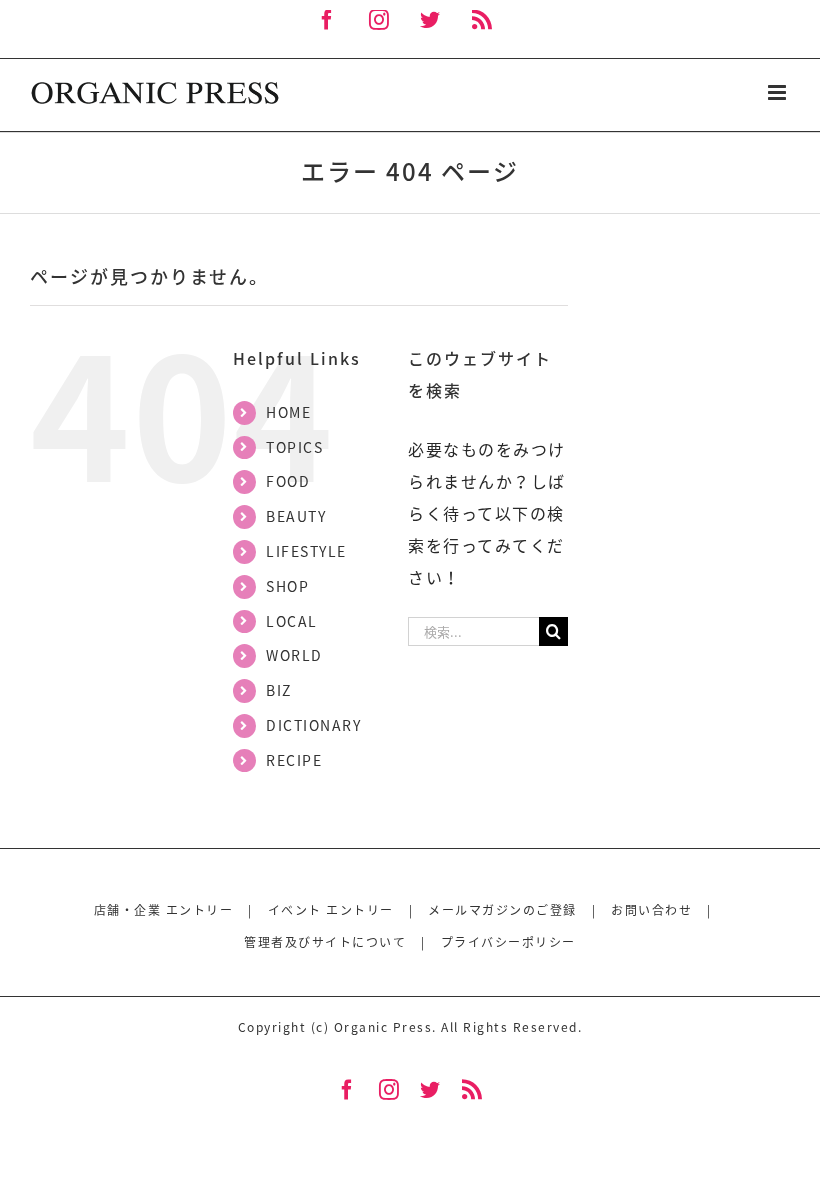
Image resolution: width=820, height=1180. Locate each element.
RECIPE (294, 760)
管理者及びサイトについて (325, 942)
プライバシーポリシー (508, 942)
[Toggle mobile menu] (779, 92)
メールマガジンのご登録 (502, 910)
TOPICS (294, 447)
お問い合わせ (651, 910)
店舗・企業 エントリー (164, 910)
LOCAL (292, 621)
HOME (288, 412)
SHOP (287, 586)
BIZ (279, 690)
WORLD (294, 655)
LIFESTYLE (306, 551)
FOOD (288, 481)
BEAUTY (296, 516)
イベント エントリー (331, 910)
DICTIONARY (313, 725)
